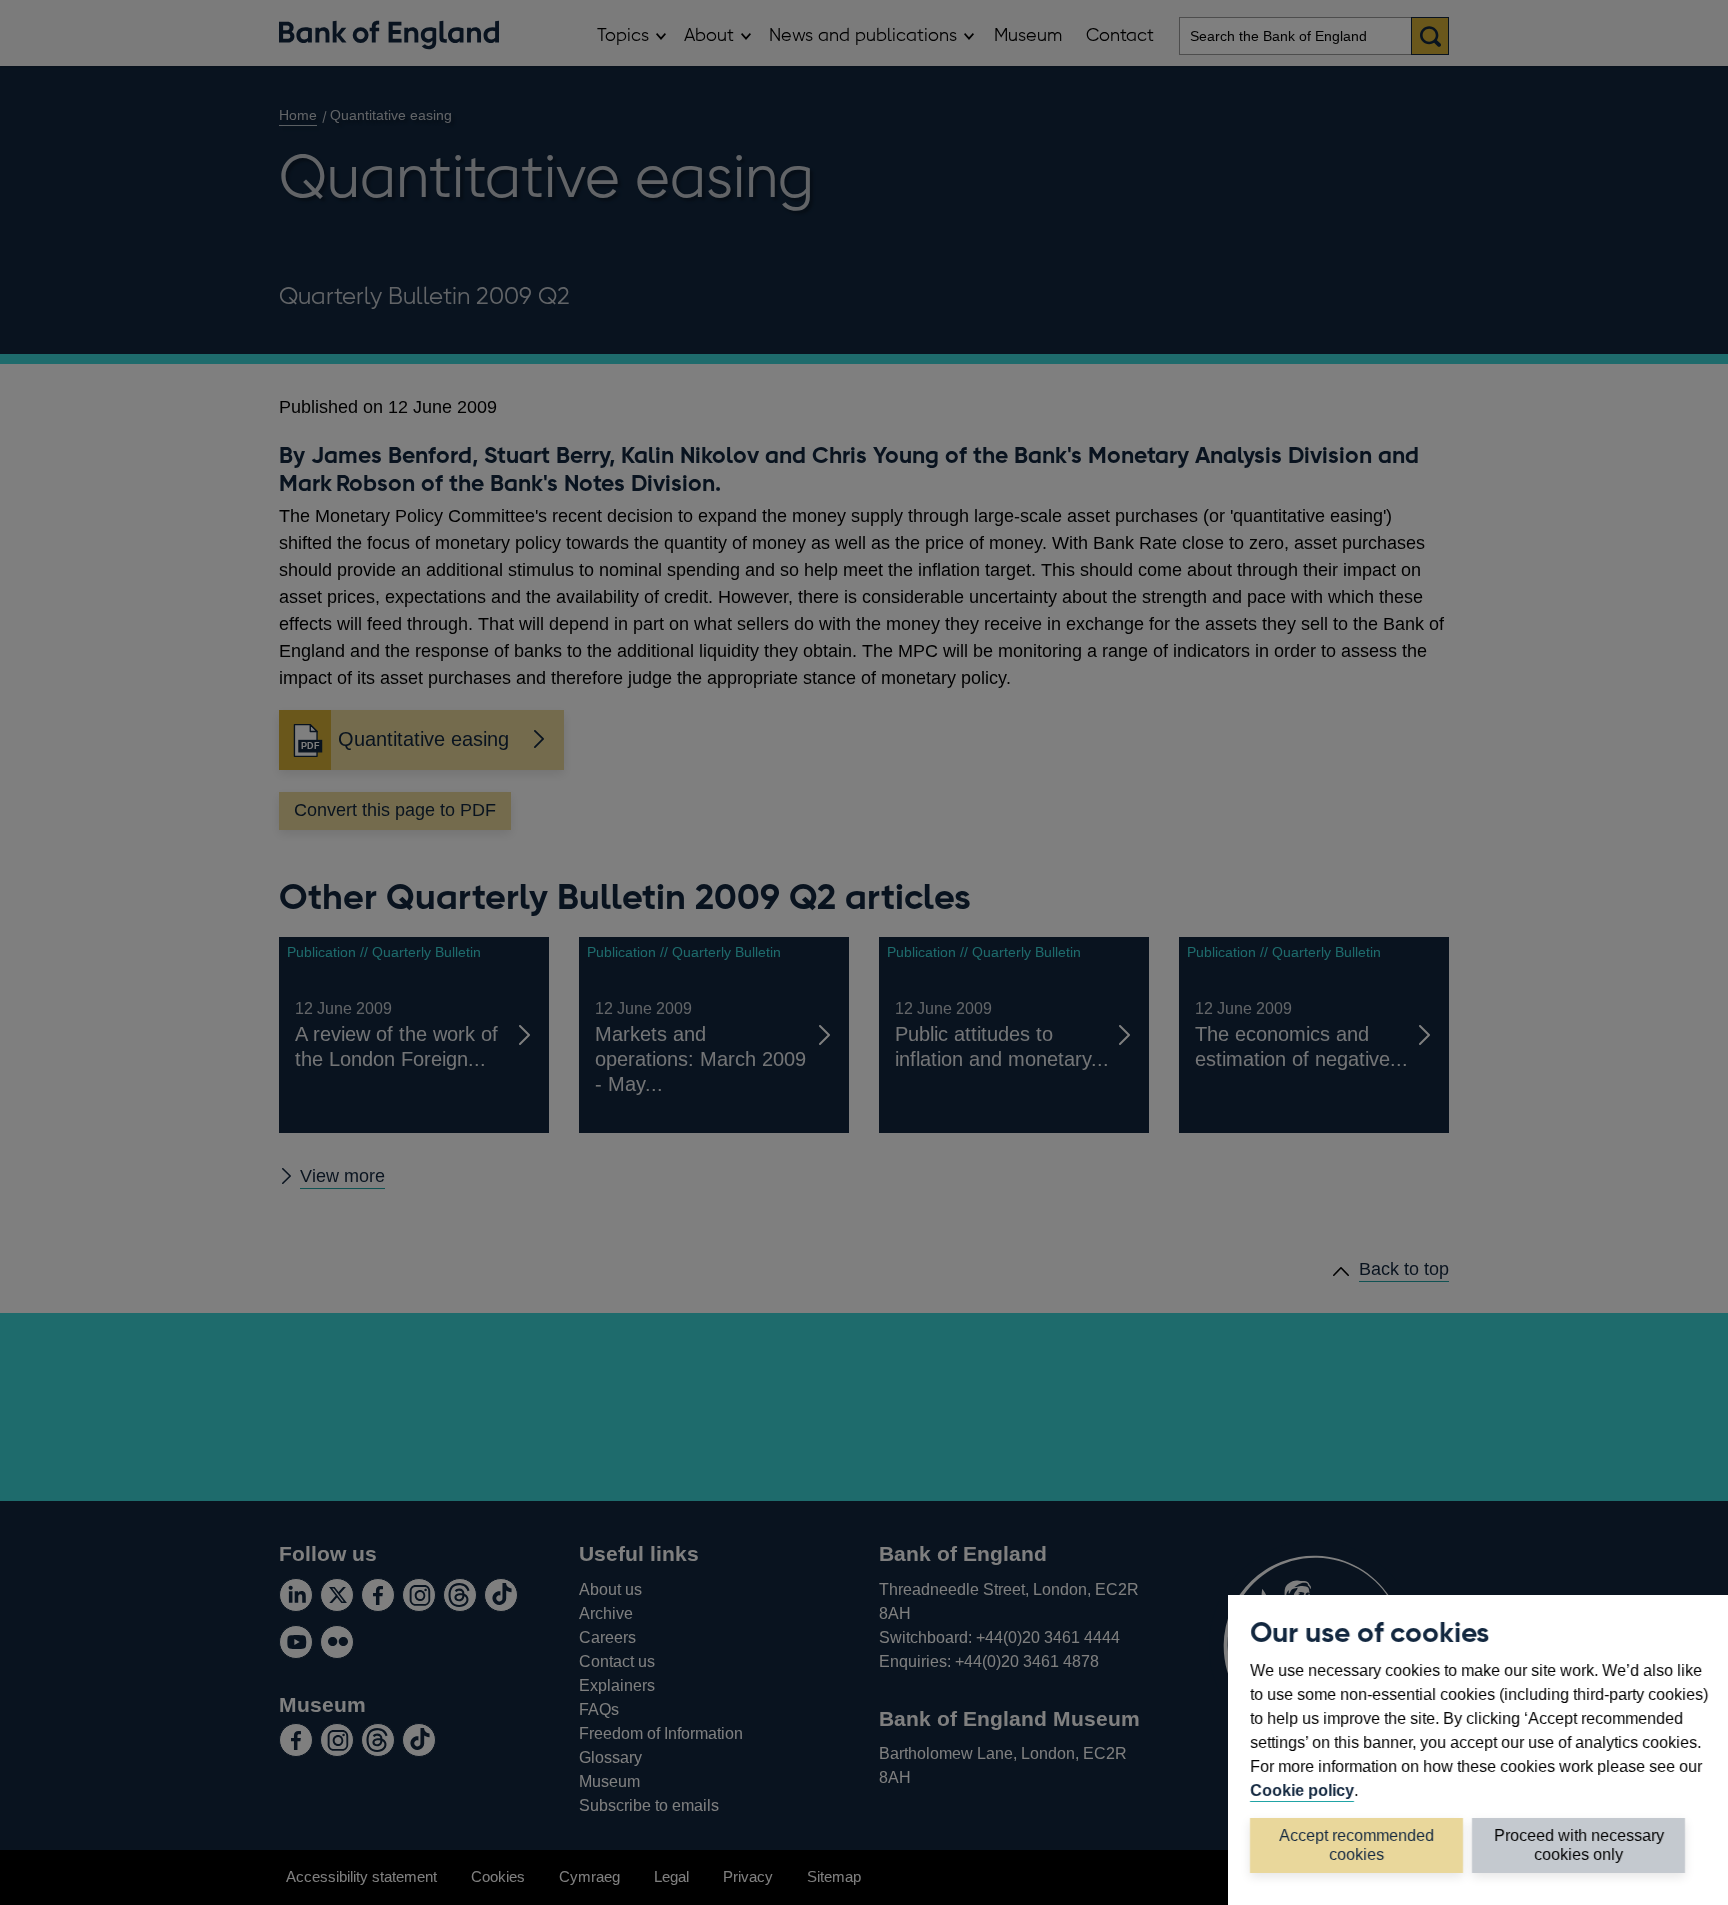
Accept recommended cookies (1356, 1844)
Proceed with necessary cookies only (1579, 1844)
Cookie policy (1302, 1790)
